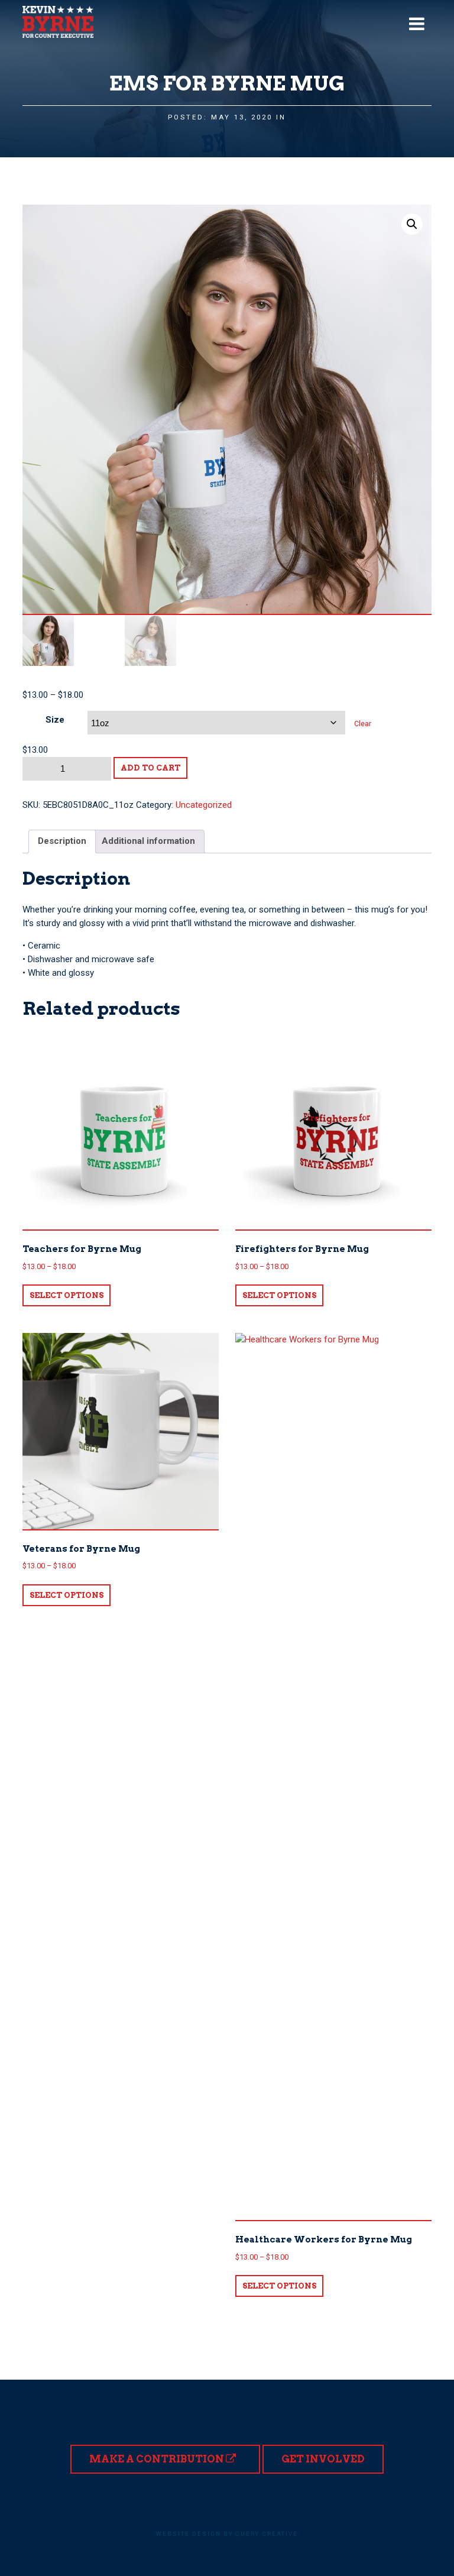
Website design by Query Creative (227, 2534)
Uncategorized (204, 805)
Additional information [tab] (148, 841)
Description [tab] (62, 841)
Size (55, 720)
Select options (67, 1295)
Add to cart (150, 768)
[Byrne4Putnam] (58, 22)
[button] (412, 224)
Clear (363, 724)
